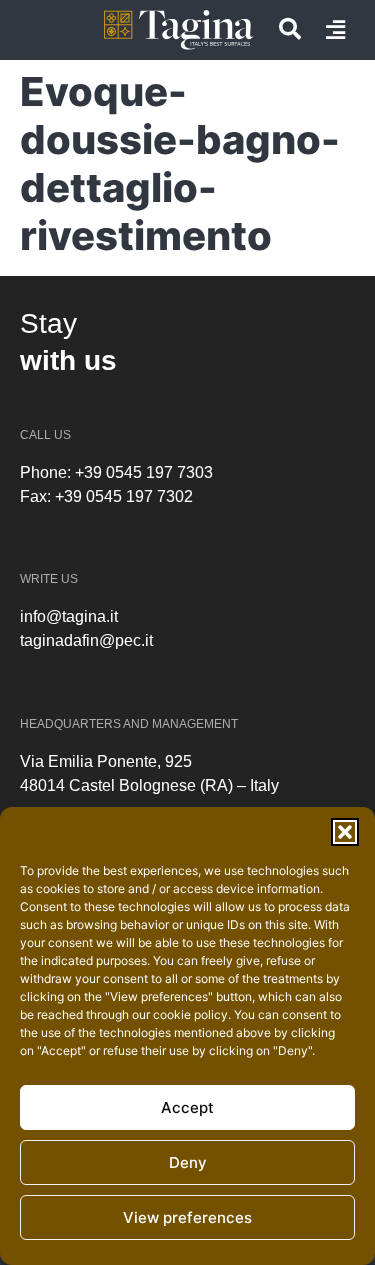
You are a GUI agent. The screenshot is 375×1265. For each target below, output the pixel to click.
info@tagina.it (69, 616)
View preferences (187, 1217)
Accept (187, 1107)
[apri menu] (335, 30)
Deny (188, 1162)
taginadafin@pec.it (86, 640)
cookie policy (190, 1014)
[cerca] (290, 29)
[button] (345, 832)
